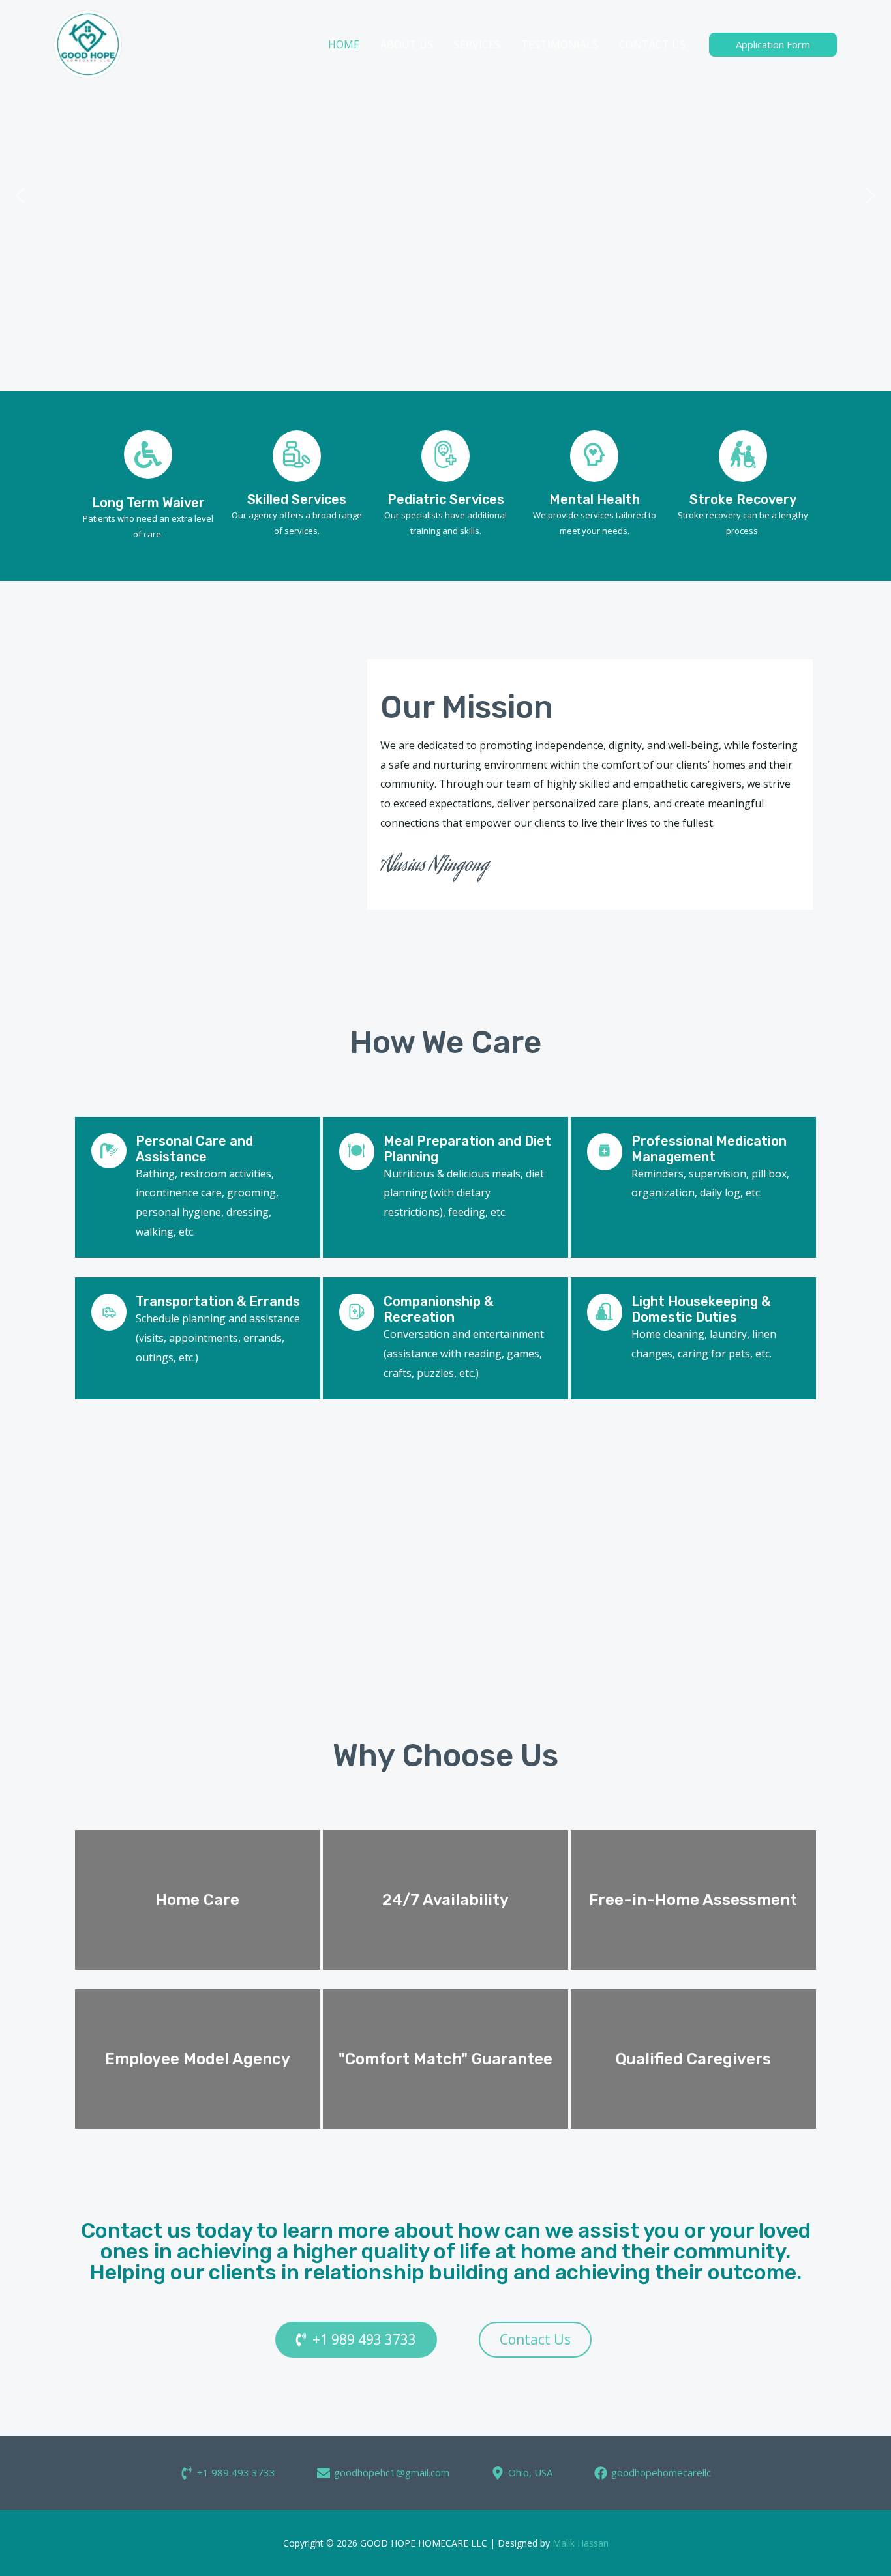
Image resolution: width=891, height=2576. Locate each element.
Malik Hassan (581, 2543)
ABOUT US (407, 44)
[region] (445, 196)
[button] (20, 196)
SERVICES (477, 44)
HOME (344, 44)
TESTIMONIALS (560, 44)
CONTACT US (652, 44)
